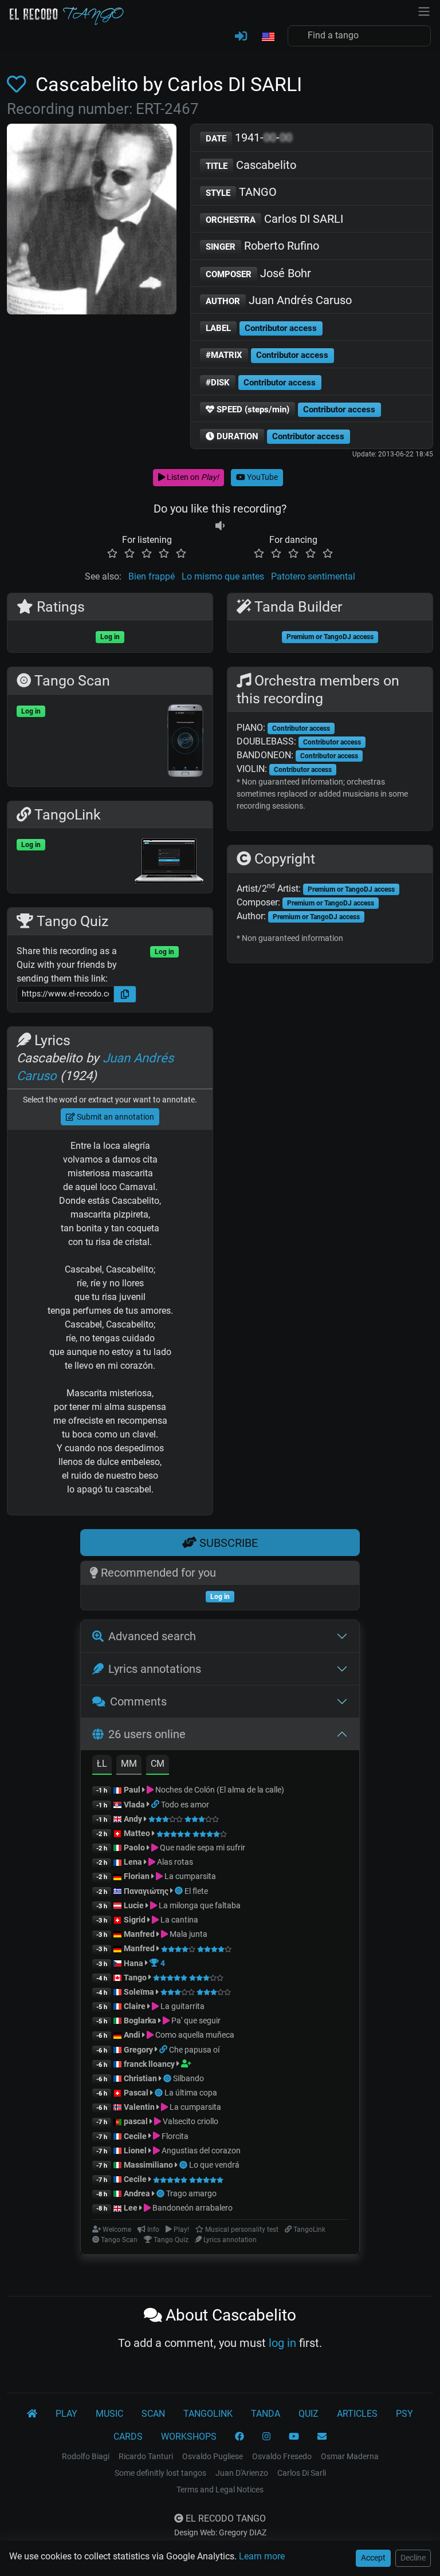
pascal (136, 2121)
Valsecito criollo (190, 2121)
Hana (133, 1963)
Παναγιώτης (147, 1891)
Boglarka (140, 2020)
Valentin (139, 2107)
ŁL (102, 1764)
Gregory (138, 2050)
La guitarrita (182, 2006)
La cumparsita (189, 1876)
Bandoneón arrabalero (192, 2208)
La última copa (191, 2093)
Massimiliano (148, 2165)
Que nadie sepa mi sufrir (202, 1848)
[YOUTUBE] (294, 2437)
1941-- (249, 137)
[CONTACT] (322, 2437)
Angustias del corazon (200, 2150)
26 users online (147, 1734)
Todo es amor (185, 1805)
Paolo (134, 1848)
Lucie (134, 1905)
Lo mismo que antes (223, 576)
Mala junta (188, 1934)
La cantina (178, 1920)
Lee (131, 2208)
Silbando (188, 2078)
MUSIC (109, 2414)
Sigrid (135, 1920)
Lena (133, 1862)
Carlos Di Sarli (302, 2473)
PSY (404, 2414)
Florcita (174, 2136)
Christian (140, 2078)
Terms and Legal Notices (220, 2490)
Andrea (137, 2193)
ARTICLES (357, 2414)
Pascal (136, 2093)
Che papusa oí (194, 2050)
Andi (132, 2035)
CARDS (128, 2437)
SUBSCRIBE (227, 1543)
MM (129, 1764)
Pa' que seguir (195, 2020)
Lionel (136, 2150)
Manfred (139, 1934)
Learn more (262, 2556)
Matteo (137, 1833)
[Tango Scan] (180, 1891)
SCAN (153, 2414)
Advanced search (152, 1636)
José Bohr (258, 273)
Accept (373, 2558)
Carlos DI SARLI (274, 219)
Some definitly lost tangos (160, 2473)
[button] (268, 37)
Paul (132, 1790)
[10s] (220, 526)
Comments (138, 1701)
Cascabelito (251, 165)
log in (282, 2343)
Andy (133, 1819)
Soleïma (139, 1992)
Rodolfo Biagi (86, 2456)
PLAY (66, 2414)
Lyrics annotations (155, 1669)
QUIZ (309, 2414)
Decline (413, 2558)
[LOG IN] (241, 37)
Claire (135, 2006)
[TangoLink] (156, 1805)
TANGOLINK (208, 2414)
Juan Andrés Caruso (279, 300)
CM (158, 1764)
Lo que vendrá (214, 2165)
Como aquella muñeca (194, 2035)
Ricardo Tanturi (146, 2456)
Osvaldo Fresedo (282, 2456)
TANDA (266, 2414)
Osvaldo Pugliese (213, 2456)
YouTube (262, 477)
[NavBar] (424, 10)
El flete (196, 1891)
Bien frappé (152, 576)
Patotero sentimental (313, 576)
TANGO (241, 192)
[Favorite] (19, 84)
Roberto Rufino (262, 246)
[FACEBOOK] (239, 2437)
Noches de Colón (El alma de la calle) (219, 1790)
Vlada (134, 1805)
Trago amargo (191, 2193)
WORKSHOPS (189, 2437)
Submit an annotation (115, 1117)
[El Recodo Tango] (32, 2414)
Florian (137, 1876)
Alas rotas (174, 1862)
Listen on (192, 477)
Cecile (135, 2136)
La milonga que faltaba (199, 1905)
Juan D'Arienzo (242, 2473)
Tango (136, 1978)
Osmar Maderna (350, 2456)
